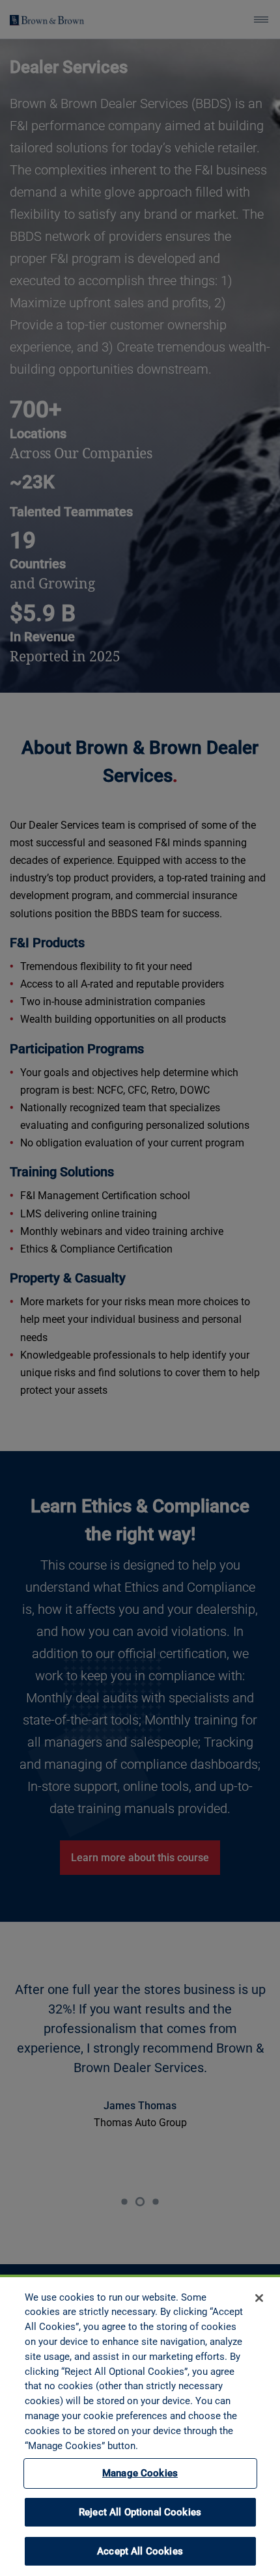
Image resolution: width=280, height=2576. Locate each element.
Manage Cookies (140, 2473)
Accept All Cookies (140, 2551)
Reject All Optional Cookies (140, 2512)
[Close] (259, 2298)
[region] (140, 2425)
